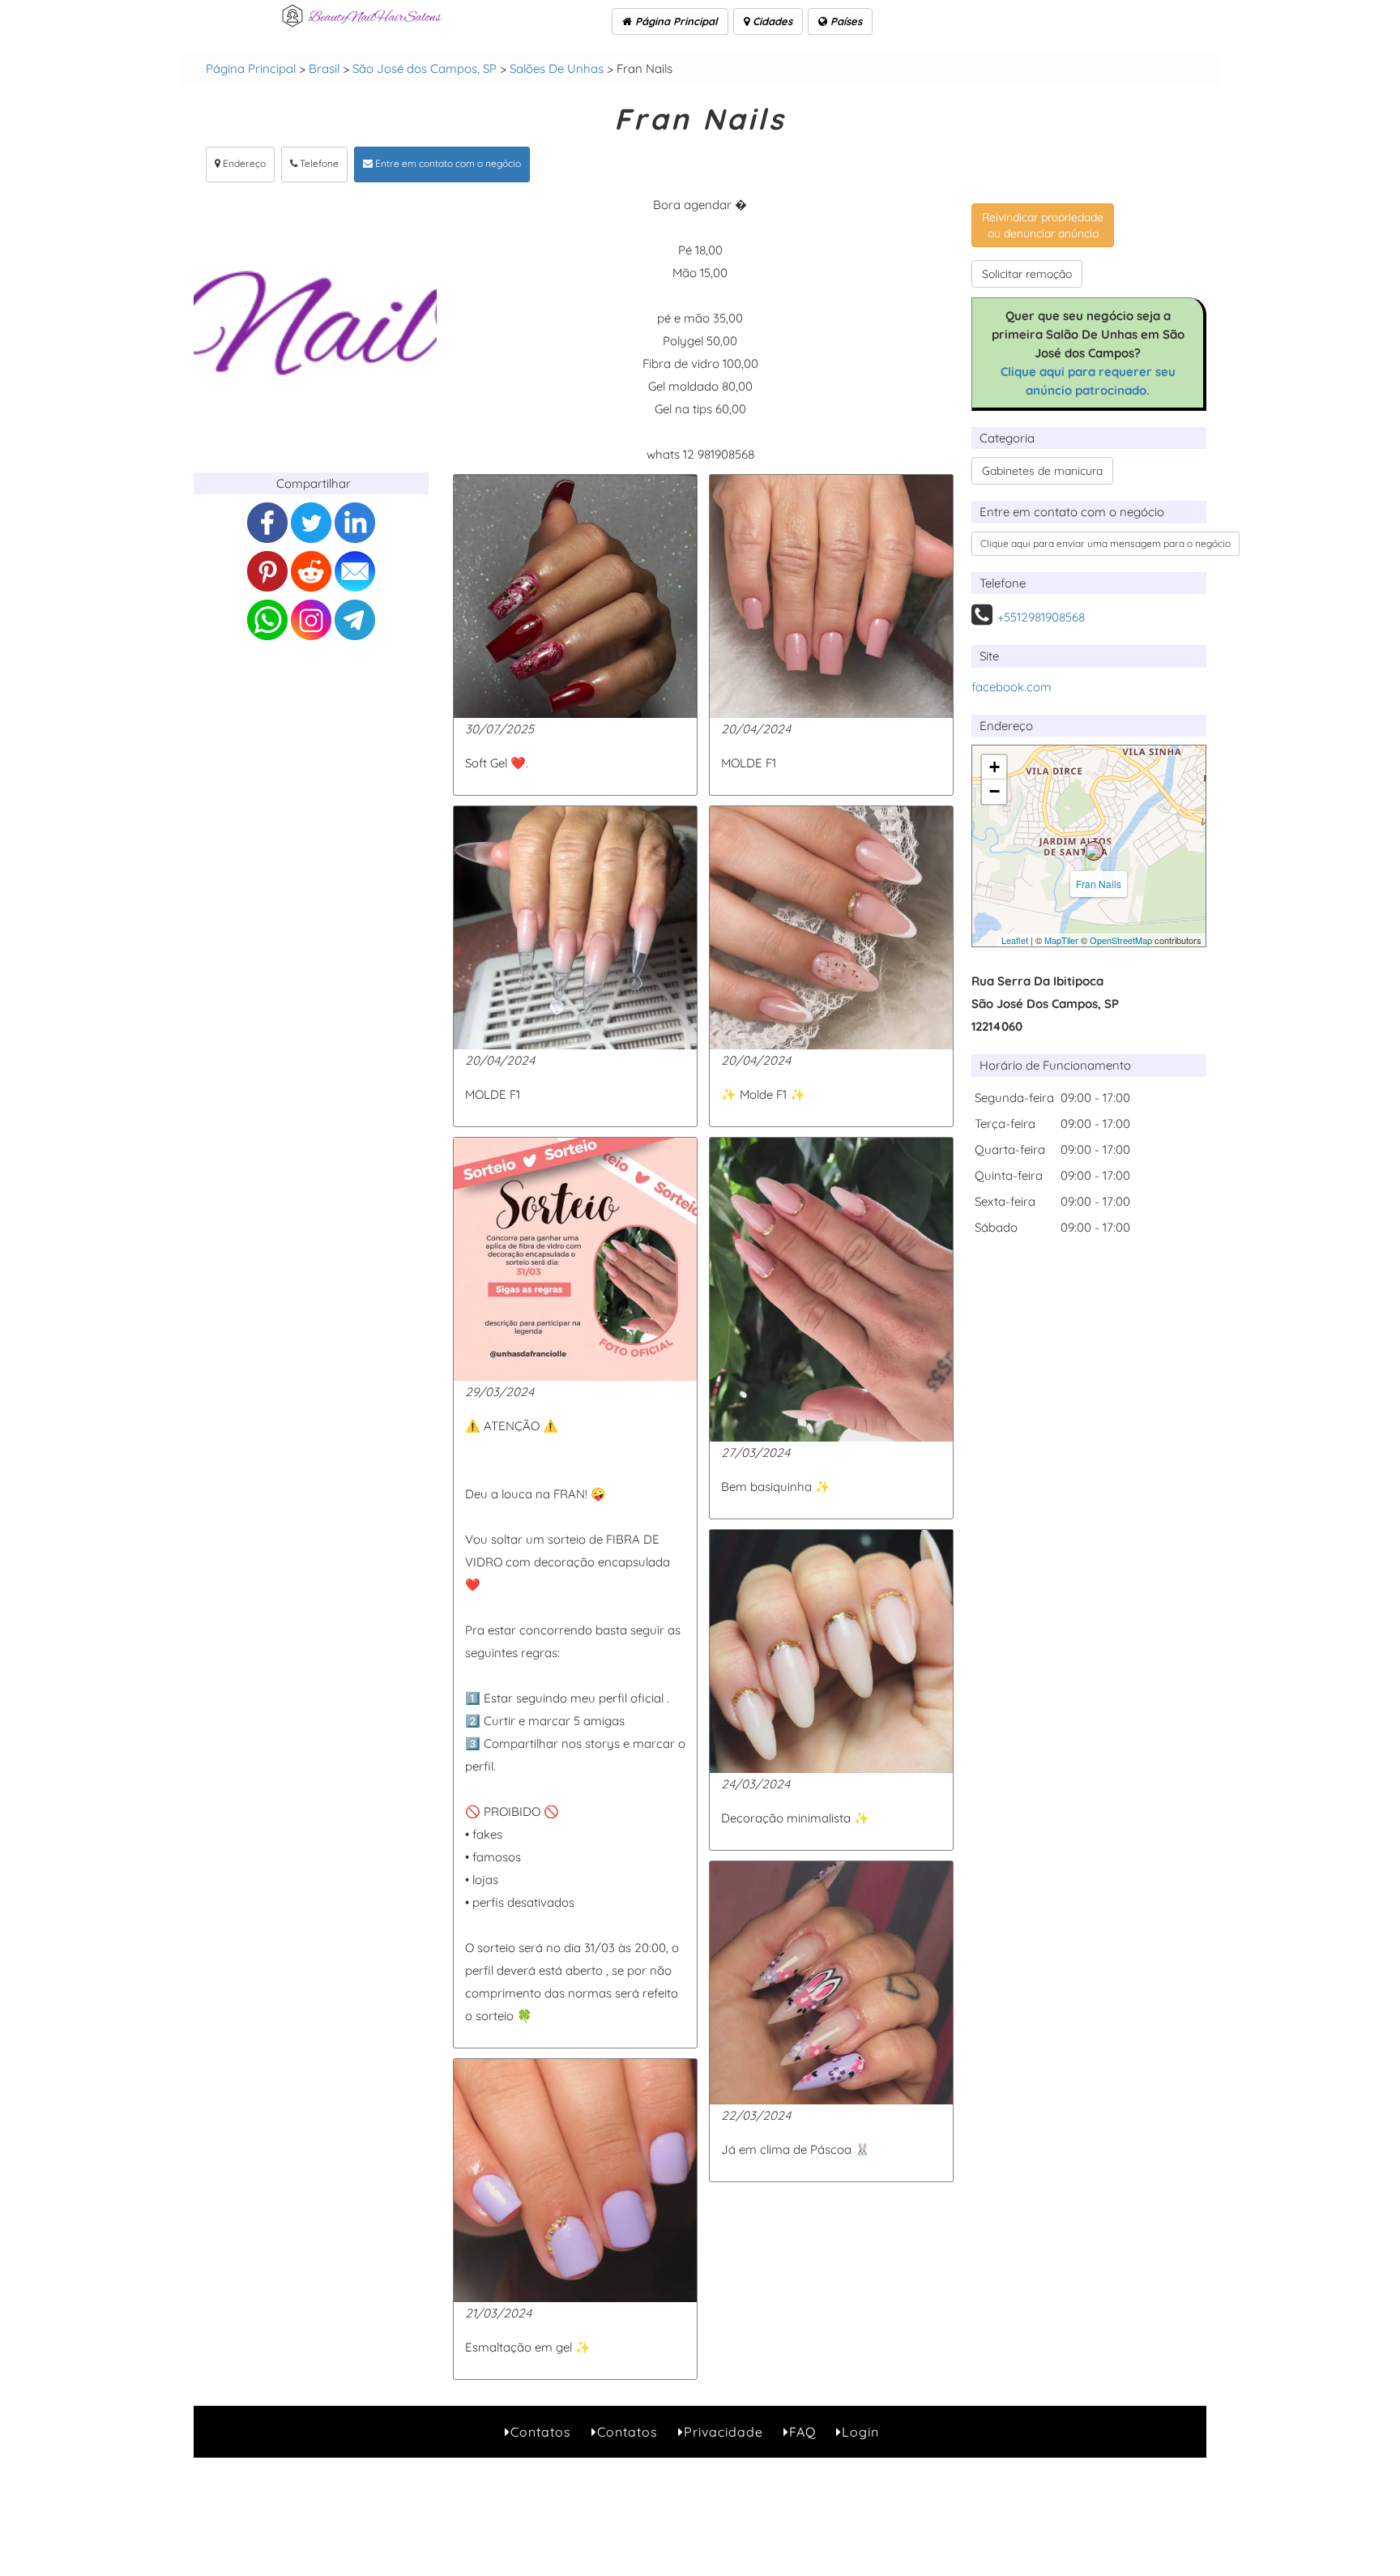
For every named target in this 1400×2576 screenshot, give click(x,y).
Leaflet (1015, 940)
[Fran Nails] (1094, 851)
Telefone (318, 163)
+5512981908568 (1041, 617)
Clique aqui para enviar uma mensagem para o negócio (1105, 543)
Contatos (541, 2432)
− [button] (995, 791)
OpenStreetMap (1121, 940)
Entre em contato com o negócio (447, 163)
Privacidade (723, 2432)
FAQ (802, 2432)
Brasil (324, 68)
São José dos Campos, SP (425, 68)
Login (860, 2432)
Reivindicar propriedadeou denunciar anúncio (1043, 225)
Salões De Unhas (557, 68)
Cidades (771, 21)
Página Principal (675, 21)
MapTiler (1061, 940)
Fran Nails (1099, 884)
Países (845, 21)
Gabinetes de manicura (1042, 471)
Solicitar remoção (1027, 274)
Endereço (243, 163)
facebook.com (1012, 687)
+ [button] (995, 767)
